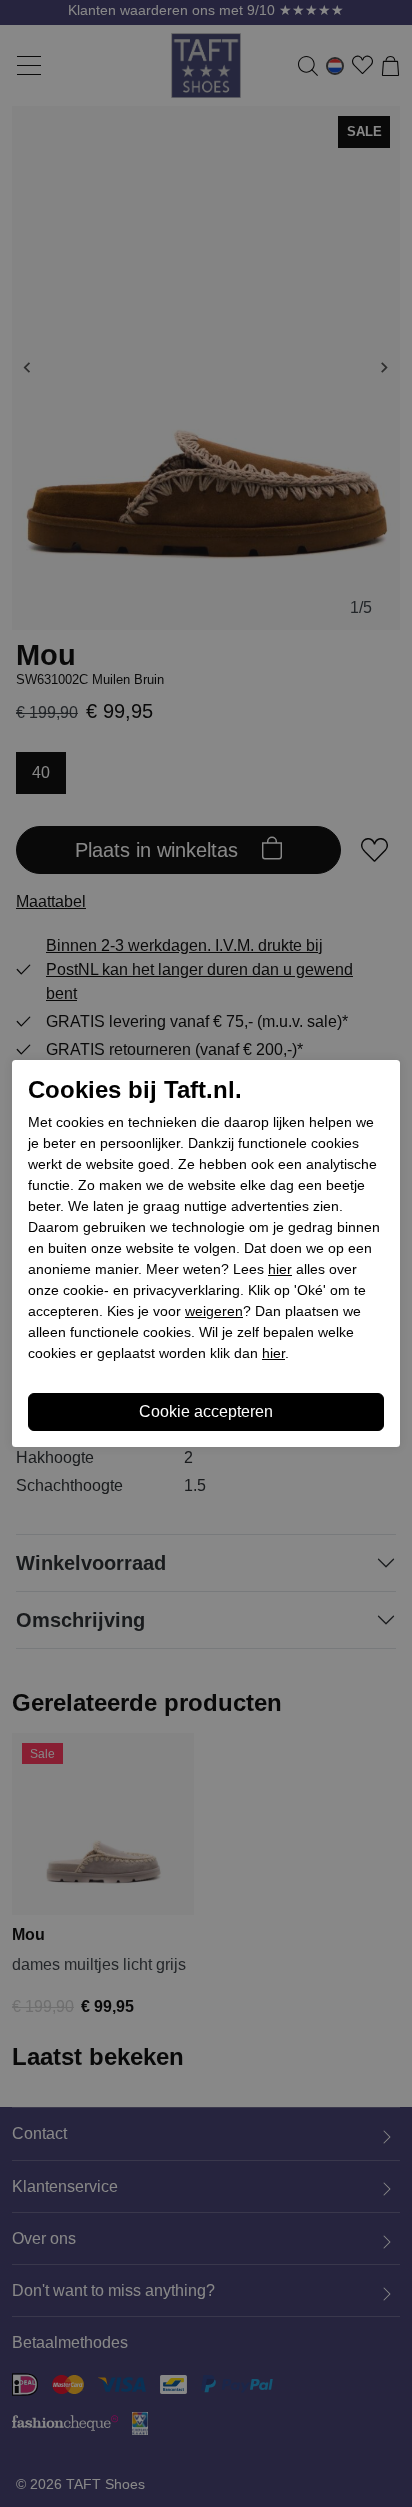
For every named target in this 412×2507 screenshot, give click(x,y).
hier (280, 1269)
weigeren (214, 1311)
